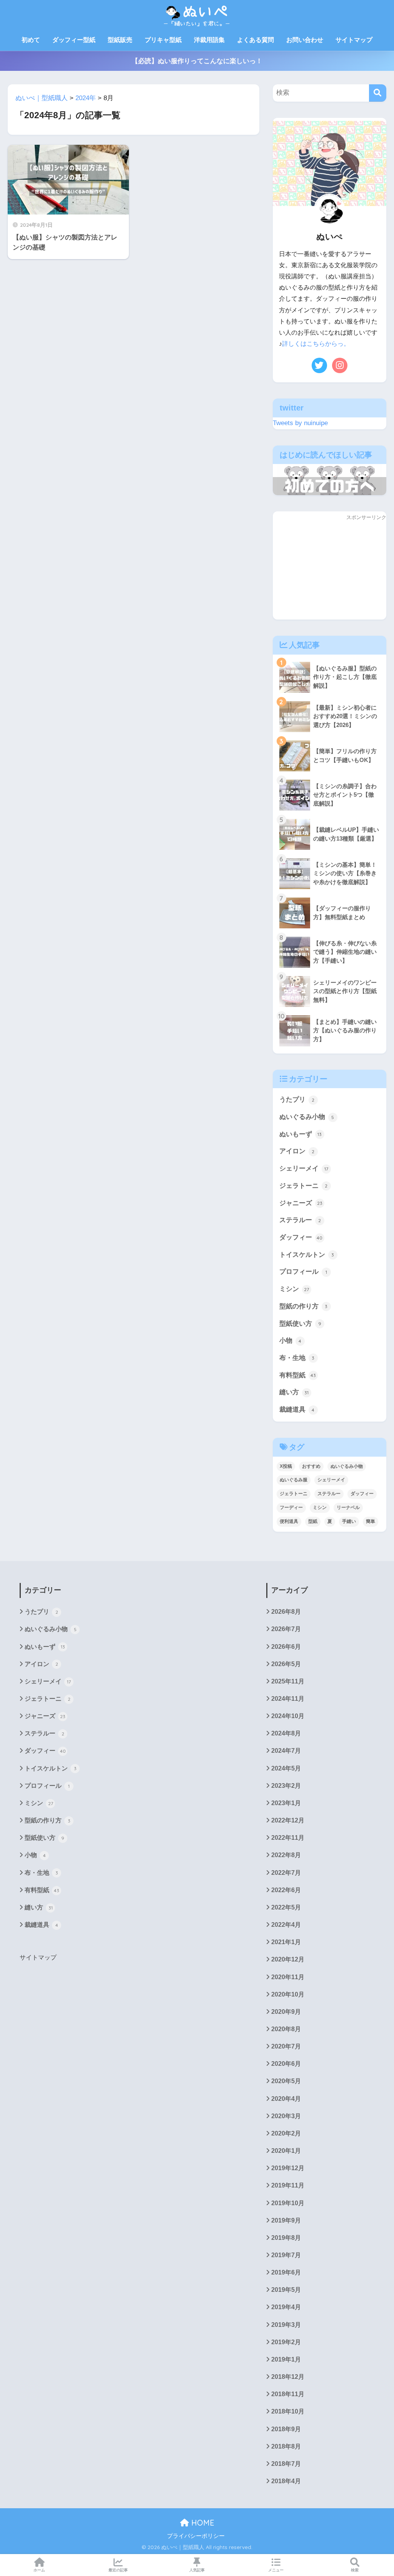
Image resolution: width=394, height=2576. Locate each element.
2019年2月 (286, 2342)
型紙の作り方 (304, 1306)
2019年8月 (286, 2238)
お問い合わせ (305, 40)
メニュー (276, 2570)
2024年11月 (288, 1699)
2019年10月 (288, 2203)
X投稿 (286, 1466)
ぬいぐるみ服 (294, 1480)
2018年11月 (288, 2394)
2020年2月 (286, 2133)
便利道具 (289, 1521)
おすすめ (311, 1466)
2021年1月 (286, 1942)
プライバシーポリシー (196, 2536)
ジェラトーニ (304, 1186)
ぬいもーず (301, 1134)
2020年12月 (288, 1959)
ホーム (39, 2570)
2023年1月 (286, 1803)
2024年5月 (286, 1768)
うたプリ (297, 1100)
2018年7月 (286, 2464)
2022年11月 (288, 1838)
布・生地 (297, 1358)
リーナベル (348, 1507)
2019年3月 (286, 2325)
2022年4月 (286, 1925)
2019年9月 (286, 2220)
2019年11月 (288, 2185)
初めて (31, 40)
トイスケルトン (307, 1255)
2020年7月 (286, 2046)
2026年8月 (286, 1612)
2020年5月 (286, 2081)
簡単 (371, 1521)
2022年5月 (286, 1907)
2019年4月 (286, 2307)
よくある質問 (255, 40)
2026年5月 (286, 1664)
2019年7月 (286, 2255)
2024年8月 (286, 1733)
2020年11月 (288, 1977)
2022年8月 (286, 1855)
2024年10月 (288, 1716)
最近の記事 (118, 2570)
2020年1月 (286, 2151)
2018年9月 (286, 2429)
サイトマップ (354, 40)
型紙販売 (120, 40)
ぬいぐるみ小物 (307, 1117)
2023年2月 (286, 1786)
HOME (202, 2523)
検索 (355, 2570)
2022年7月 (286, 1873)
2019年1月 (286, 2359)
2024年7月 (286, 1751)
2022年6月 (286, 1890)
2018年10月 (288, 2411)
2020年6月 (286, 2064)
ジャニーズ (301, 1203)
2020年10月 (288, 1994)
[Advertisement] (330, 571)
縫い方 (294, 1392)
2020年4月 (286, 2099)
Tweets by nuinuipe (300, 423)
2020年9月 (286, 2012)
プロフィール (303, 1272)
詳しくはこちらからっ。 (316, 344)
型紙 (313, 1521)
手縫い (349, 1521)
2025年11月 (288, 1681)
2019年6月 (286, 2272)
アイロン (297, 1151)
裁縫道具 (297, 1409)
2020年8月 (286, 2029)
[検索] (378, 93)
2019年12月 (288, 2168)
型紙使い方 (300, 1324)
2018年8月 (286, 2446)
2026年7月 (286, 1629)
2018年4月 (286, 2481)
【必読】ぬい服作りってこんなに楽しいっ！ (197, 61)
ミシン (294, 1289)
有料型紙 (298, 1375)
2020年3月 (286, 2116)
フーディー (291, 1507)
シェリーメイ (304, 1168)
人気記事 (197, 2570)
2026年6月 (286, 1647)
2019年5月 (286, 2290)
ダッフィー (301, 1237)
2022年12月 (288, 1820)
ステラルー (300, 1220)
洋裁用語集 (209, 40)
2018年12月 (288, 2377)
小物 (290, 1341)
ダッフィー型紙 (74, 40)
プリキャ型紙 (163, 40)
